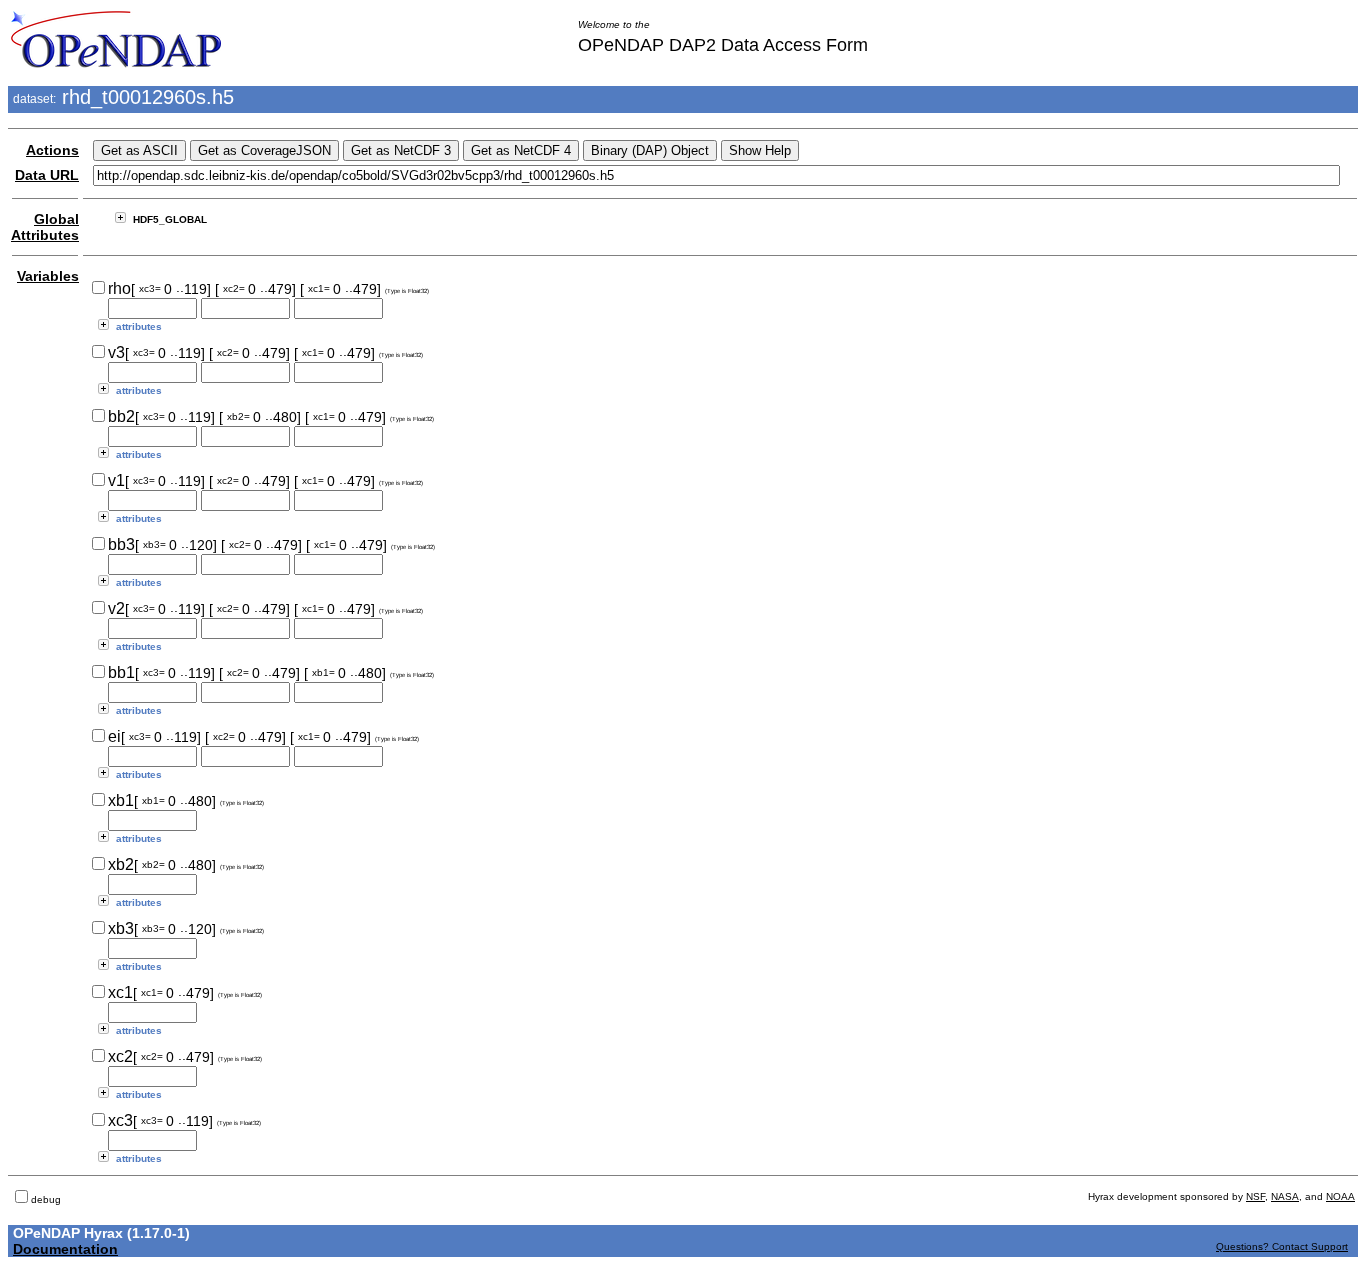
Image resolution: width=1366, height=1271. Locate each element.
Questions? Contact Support (1282, 1246)
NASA (1285, 1196)
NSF (1255, 1196)
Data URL (47, 175)
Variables (48, 276)
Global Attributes (45, 227)
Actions (52, 150)
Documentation (65, 1249)
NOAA (1340, 1196)
